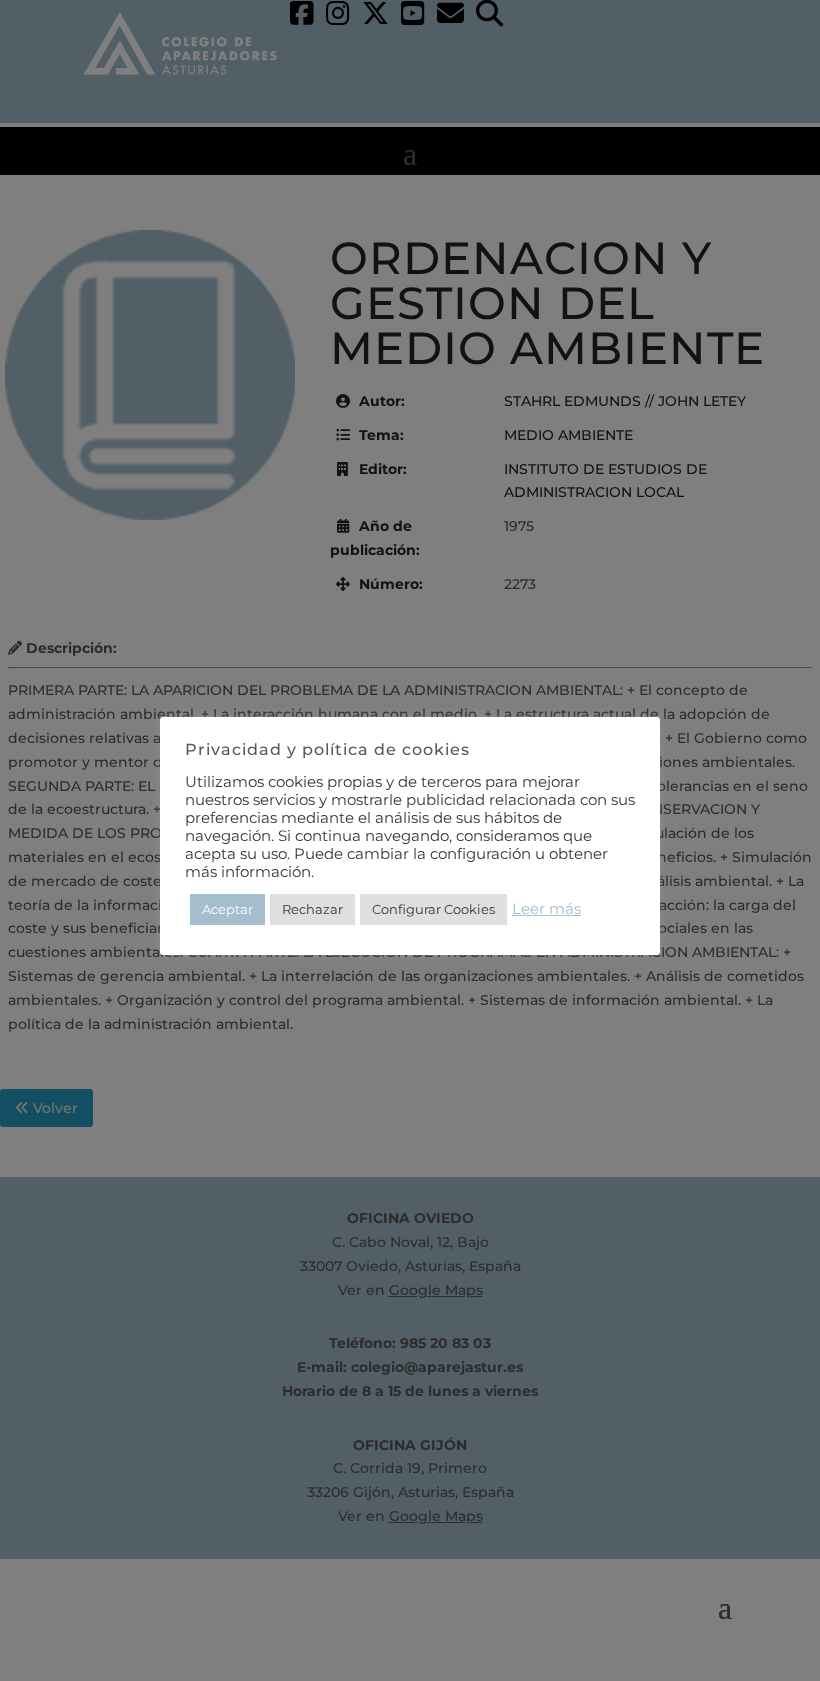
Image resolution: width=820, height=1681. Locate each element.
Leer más (546, 909)
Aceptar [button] (227, 909)
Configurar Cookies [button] (433, 909)
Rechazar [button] (312, 909)
